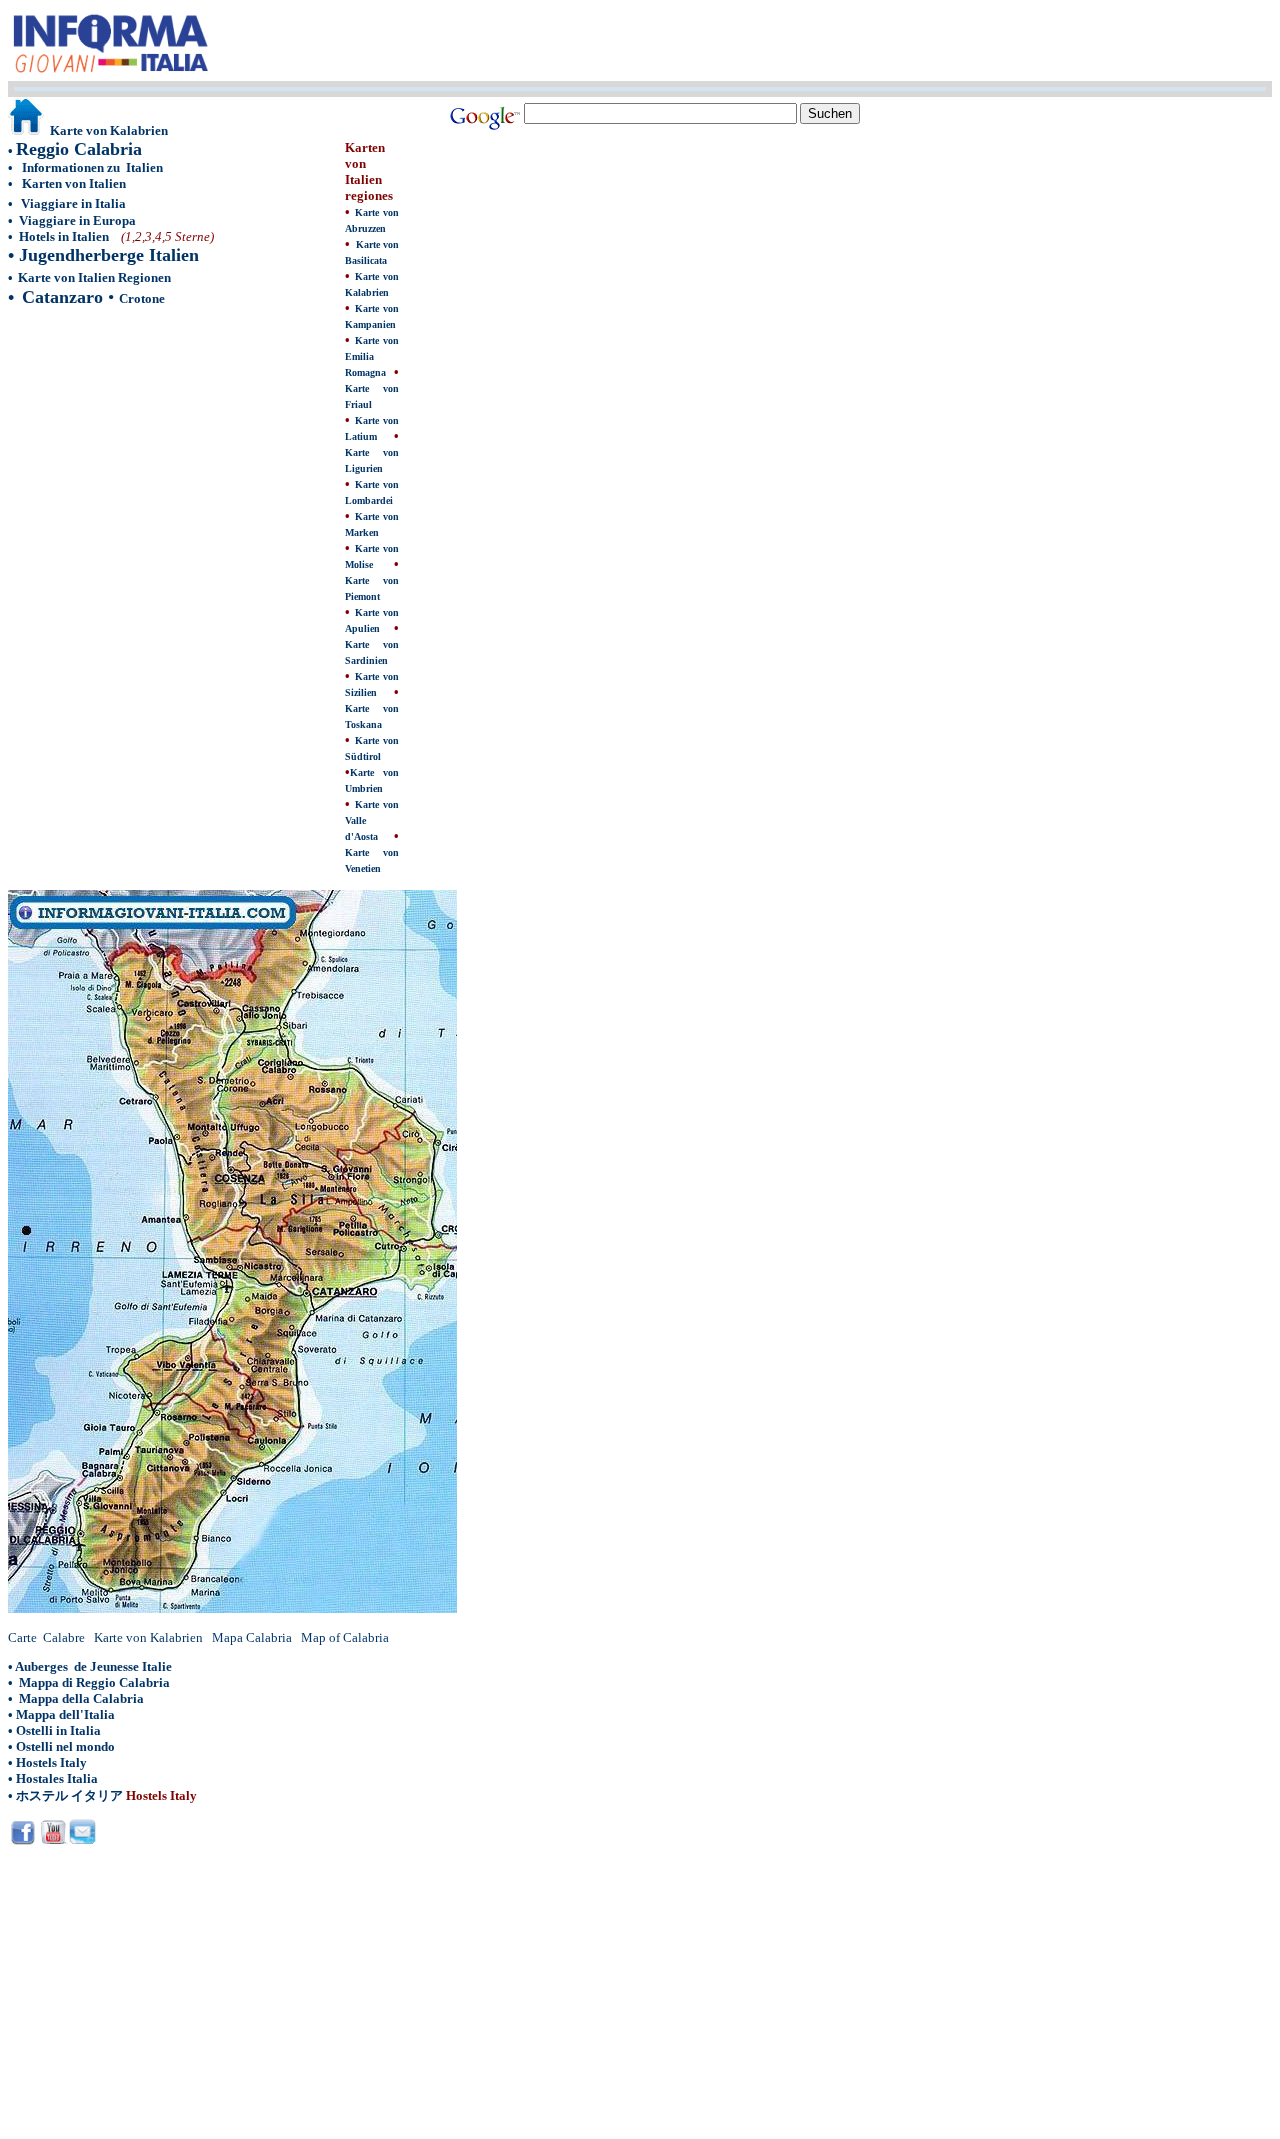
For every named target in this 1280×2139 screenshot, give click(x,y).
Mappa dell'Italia (65, 1714)
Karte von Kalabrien (148, 1637)
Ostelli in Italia (58, 1730)
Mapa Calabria (252, 1637)
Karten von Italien (74, 183)
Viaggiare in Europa (77, 220)
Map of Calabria (345, 1637)
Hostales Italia (57, 1778)
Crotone (142, 298)
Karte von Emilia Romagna (372, 356)
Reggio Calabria (79, 149)
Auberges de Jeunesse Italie (93, 1666)
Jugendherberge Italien (109, 255)
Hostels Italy (51, 1762)
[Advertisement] (176, 464)
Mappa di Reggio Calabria (94, 1682)
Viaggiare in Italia (73, 203)
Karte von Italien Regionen (94, 277)
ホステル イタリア (69, 1795)
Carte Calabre (46, 1637)
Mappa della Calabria (81, 1698)
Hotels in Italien (65, 236)
